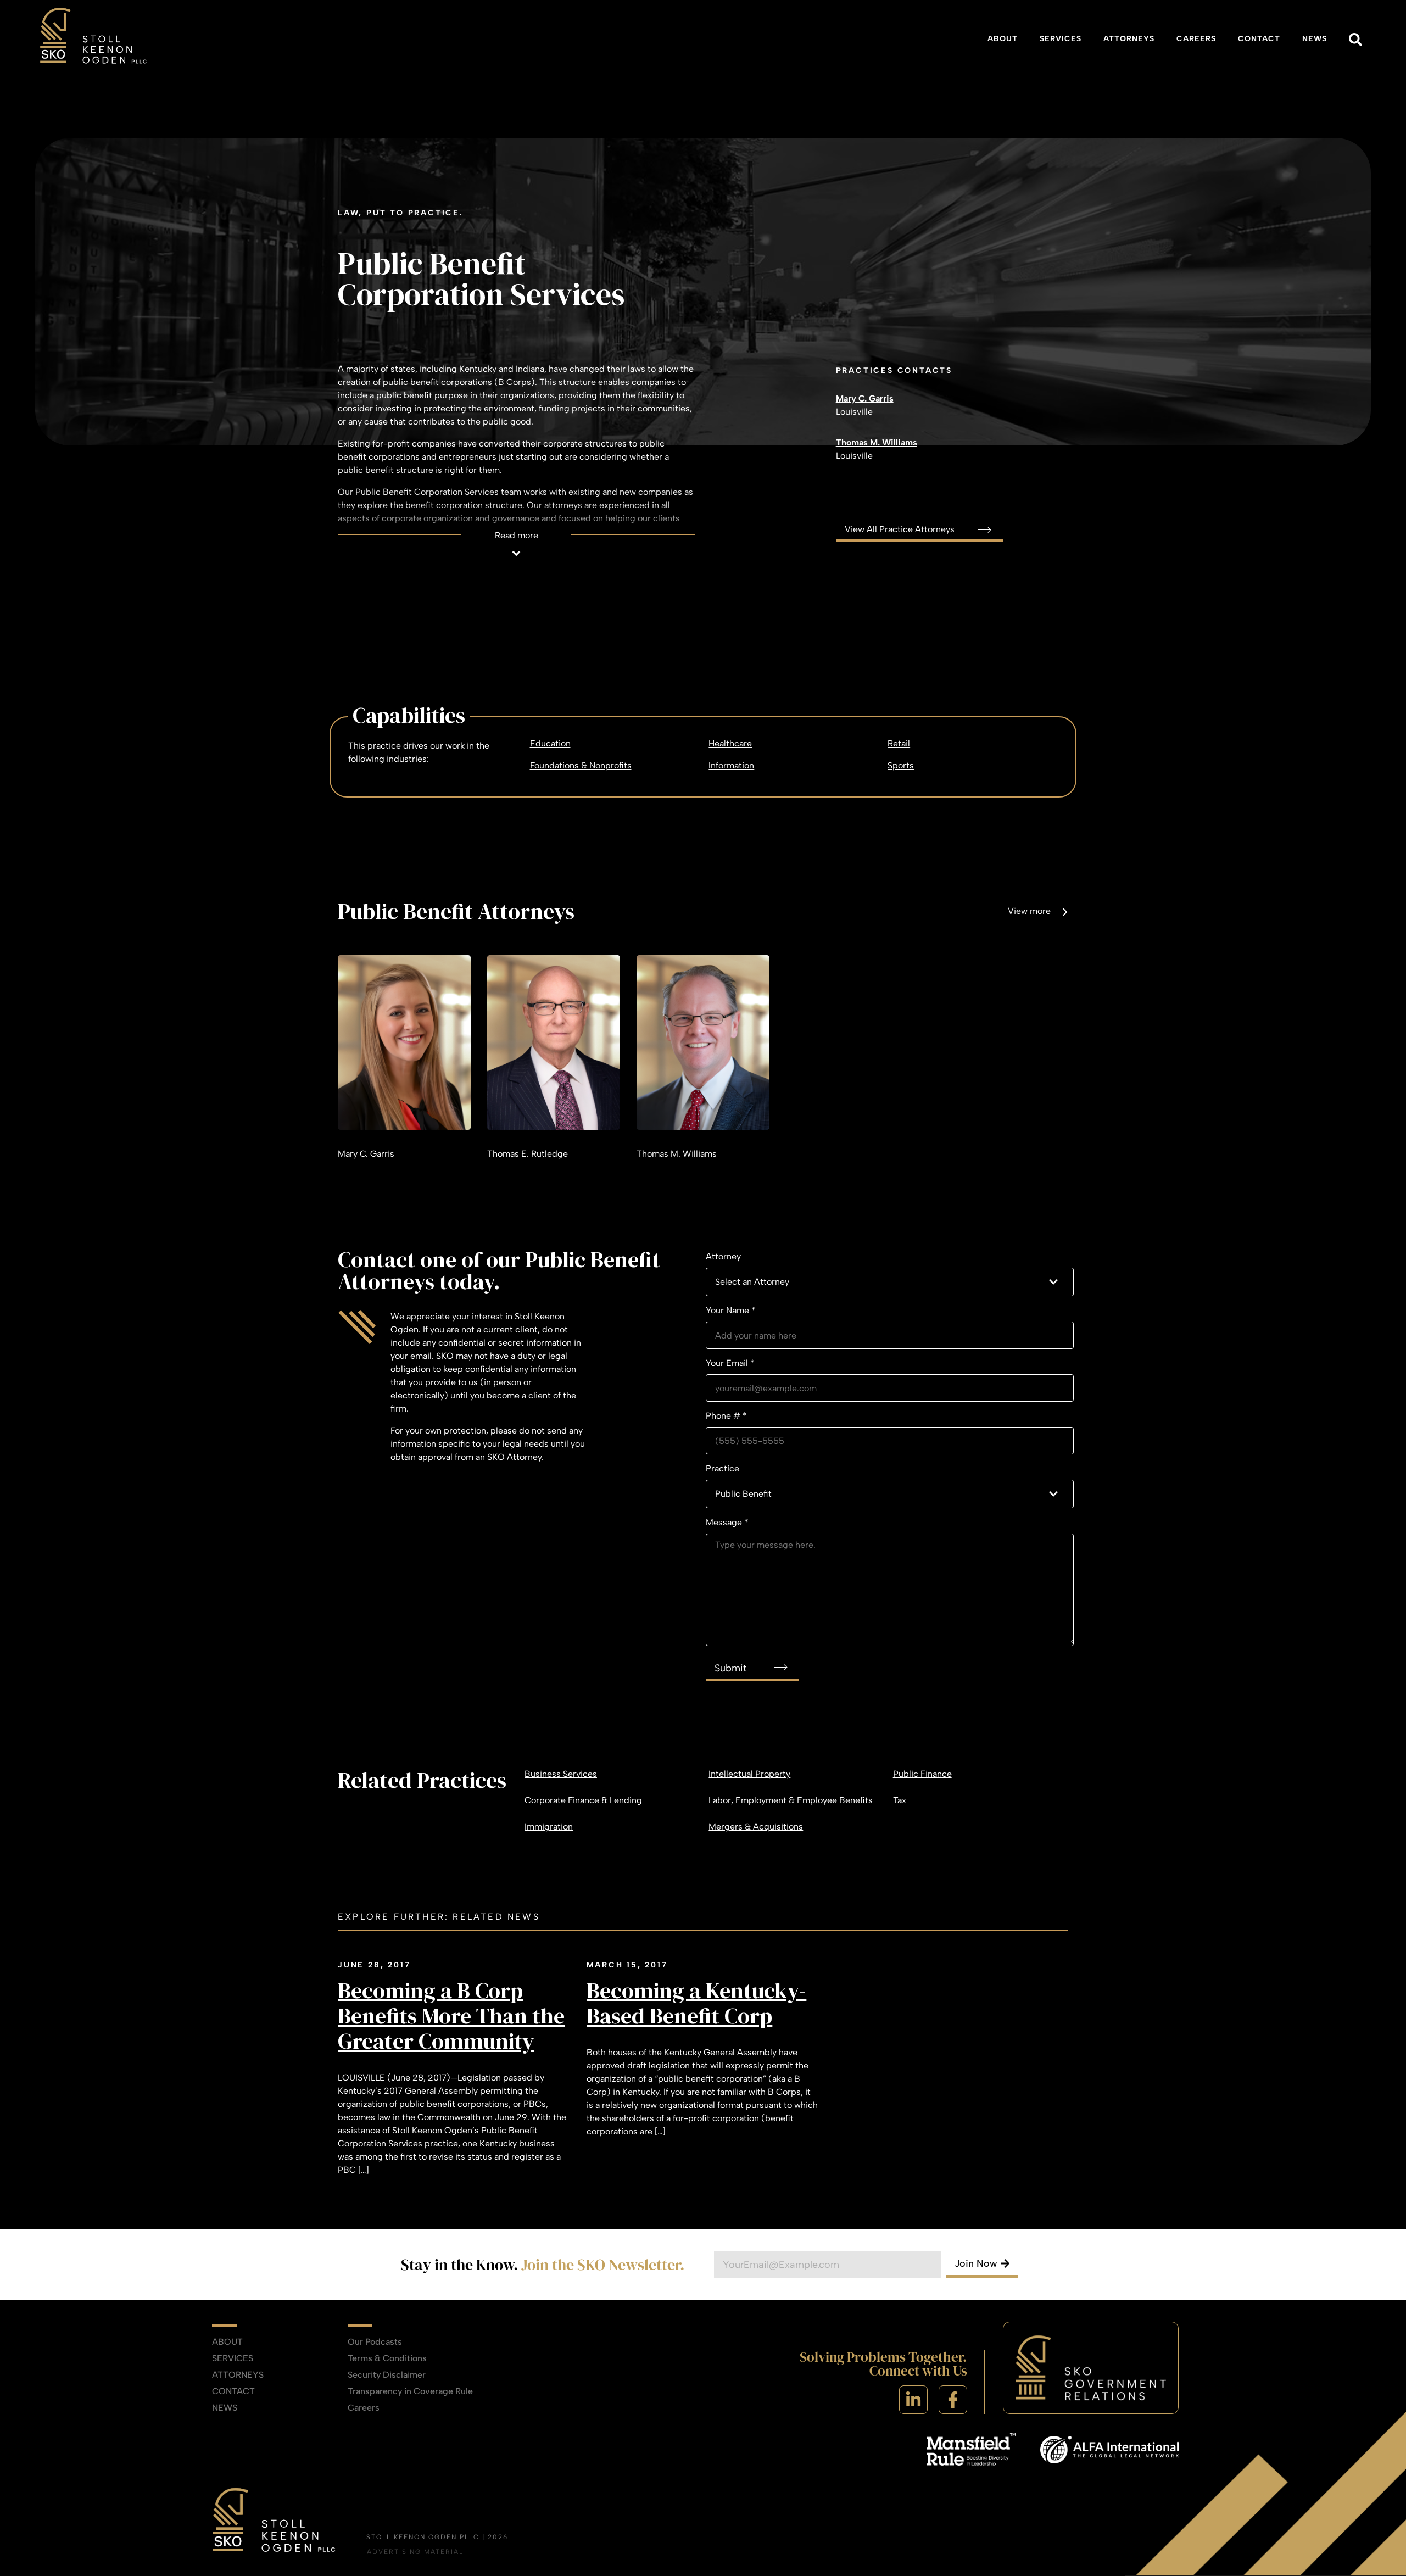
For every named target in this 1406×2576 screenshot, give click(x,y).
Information (731, 765)
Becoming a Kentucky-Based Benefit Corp (696, 2003)
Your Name (731, 1310)
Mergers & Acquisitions (756, 1827)
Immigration (549, 1827)
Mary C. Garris (865, 398)
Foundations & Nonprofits (581, 765)
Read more (517, 535)
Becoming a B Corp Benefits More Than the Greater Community (451, 2016)
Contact (1259, 39)
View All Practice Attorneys (901, 529)
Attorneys (1129, 39)
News (1315, 39)
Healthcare (730, 743)
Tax (900, 1800)
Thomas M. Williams (877, 442)
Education (550, 743)
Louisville (854, 412)
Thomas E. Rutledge (528, 1154)
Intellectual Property (749, 1774)
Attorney (723, 1256)
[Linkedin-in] (913, 2400)
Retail (899, 743)
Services (1061, 39)
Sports (901, 765)
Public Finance (922, 1774)
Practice (722, 1468)
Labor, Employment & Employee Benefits (791, 1800)
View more (1029, 911)
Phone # (726, 1416)
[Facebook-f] (953, 2400)
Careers (1196, 39)
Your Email (730, 1363)
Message (727, 1522)
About (1003, 39)
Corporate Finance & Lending (583, 1800)
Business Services (561, 1774)
